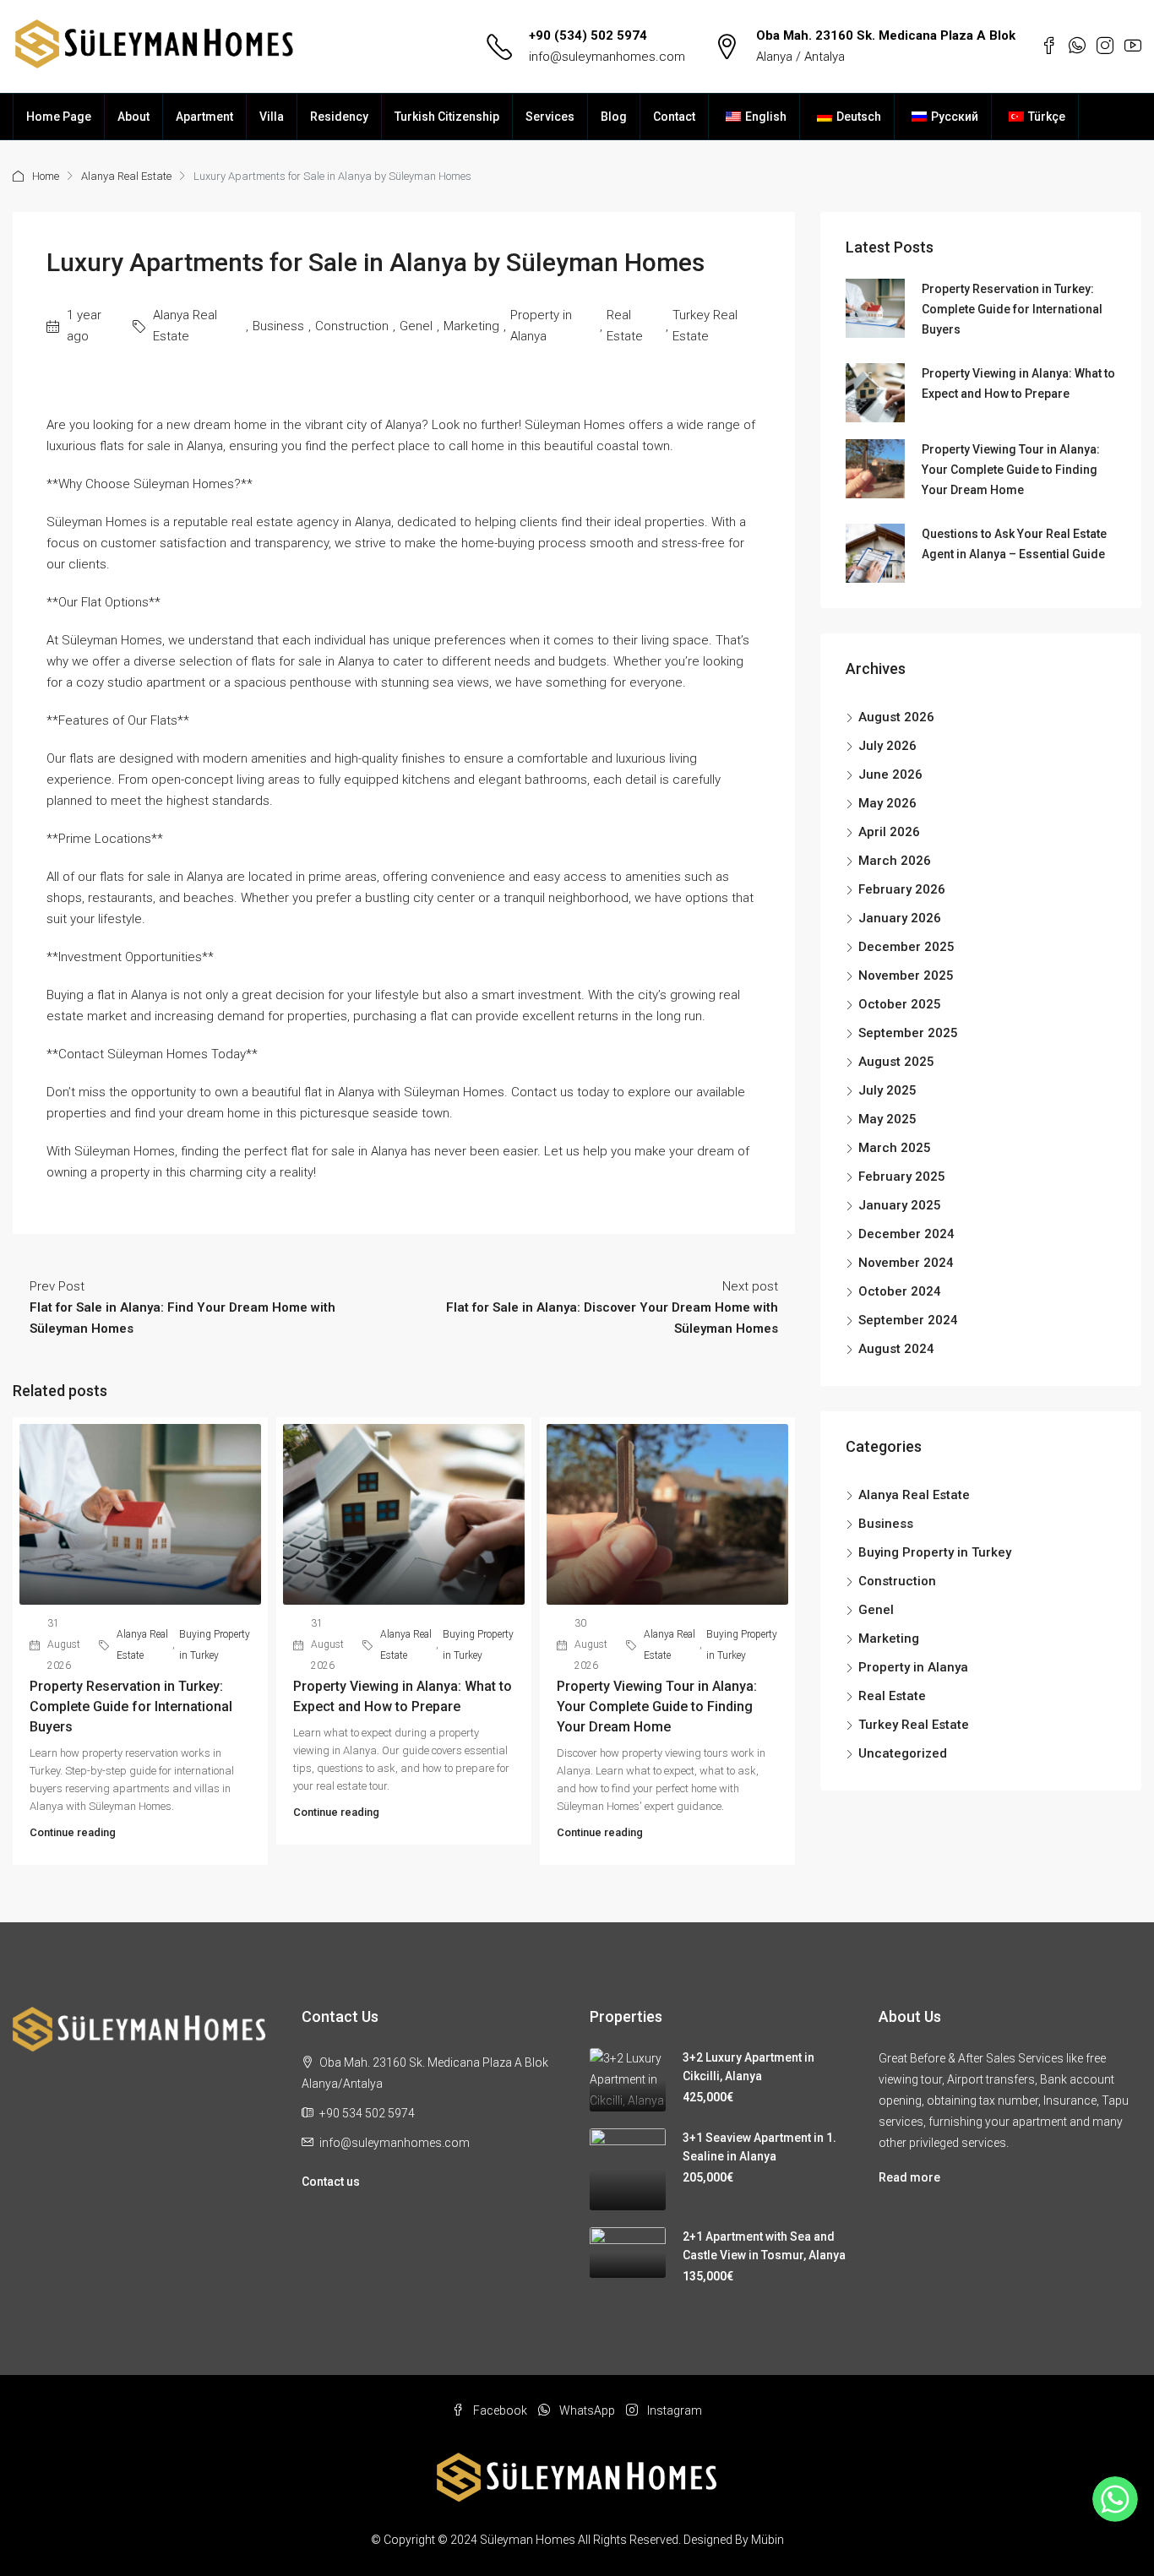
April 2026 (889, 832)
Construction (352, 326)
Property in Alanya (541, 326)
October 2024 (900, 1291)
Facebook (500, 2410)
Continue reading (73, 1832)
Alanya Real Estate (126, 176)
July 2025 (887, 1090)
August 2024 (896, 1349)
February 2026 (902, 889)
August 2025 (896, 1062)
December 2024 (906, 1234)
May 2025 (887, 1119)
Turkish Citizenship (447, 117)
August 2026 (896, 717)
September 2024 (908, 1320)
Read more (909, 2177)
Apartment (204, 117)
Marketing (471, 326)
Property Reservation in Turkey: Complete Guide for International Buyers (131, 1706)
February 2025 (902, 1177)
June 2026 (890, 774)
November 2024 (906, 1263)
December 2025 (906, 947)
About (133, 117)
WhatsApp (587, 2410)
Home (46, 176)
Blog (614, 117)
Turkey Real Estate (705, 326)
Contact (674, 117)
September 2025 (908, 1033)
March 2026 (895, 861)
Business (278, 326)
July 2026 (887, 746)
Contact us (331, 2182)
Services (550, 117)
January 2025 (900, 1205)
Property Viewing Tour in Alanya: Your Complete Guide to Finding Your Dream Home (657, 1706)
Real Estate (625, 326)
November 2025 (906, 976)
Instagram (673, 2410)
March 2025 (895, 1148)
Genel (416, 326)
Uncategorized (903, 1753)
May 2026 (887, 803)
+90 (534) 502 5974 (588, 35)
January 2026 (900, 918)
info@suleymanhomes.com (607, 57)
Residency (339, 117)
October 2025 (900, 1004)
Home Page (59, 117)
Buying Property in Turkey (215, 1645)
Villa (272, 117)
